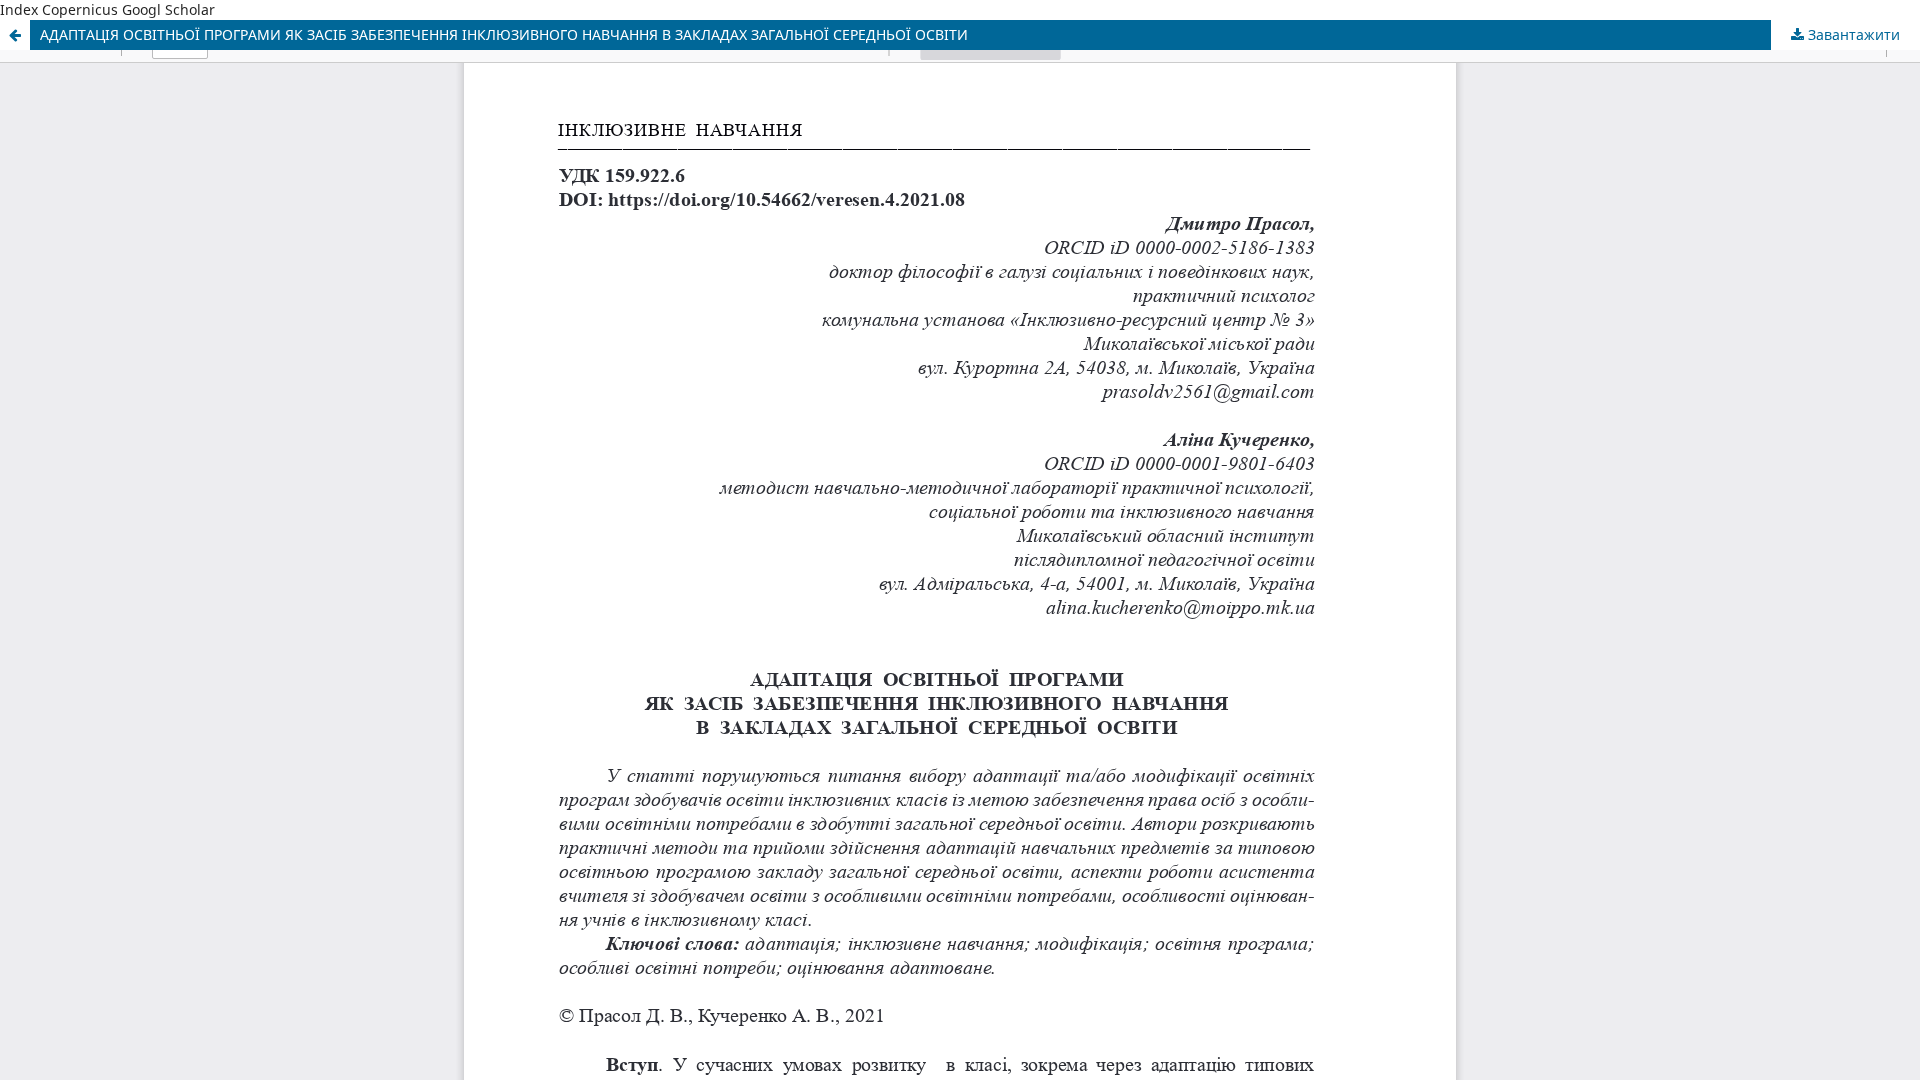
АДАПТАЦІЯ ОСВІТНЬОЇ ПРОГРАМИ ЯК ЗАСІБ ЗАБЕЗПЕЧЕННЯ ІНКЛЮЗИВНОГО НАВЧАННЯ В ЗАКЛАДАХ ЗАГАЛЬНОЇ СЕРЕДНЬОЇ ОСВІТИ (504, 34)
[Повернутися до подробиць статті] (15, 35)
